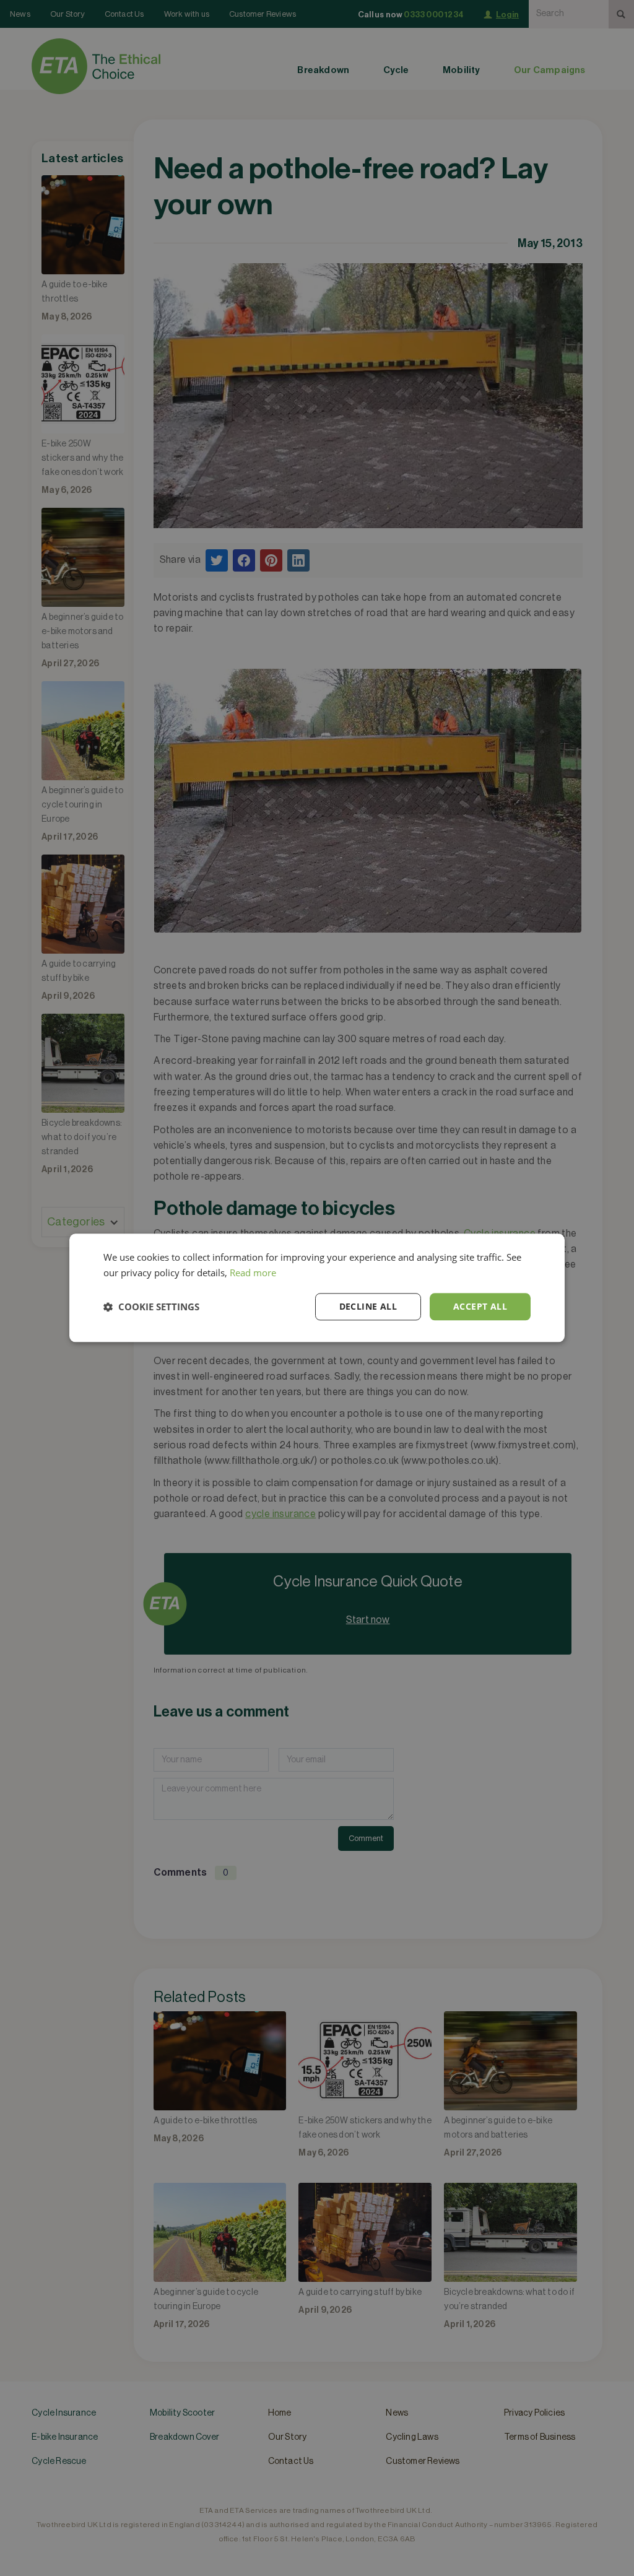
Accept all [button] (480, 1306)
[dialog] (317, 1288)
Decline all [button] (368, 1306)
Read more (253, 1273)
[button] (151, 1307)
